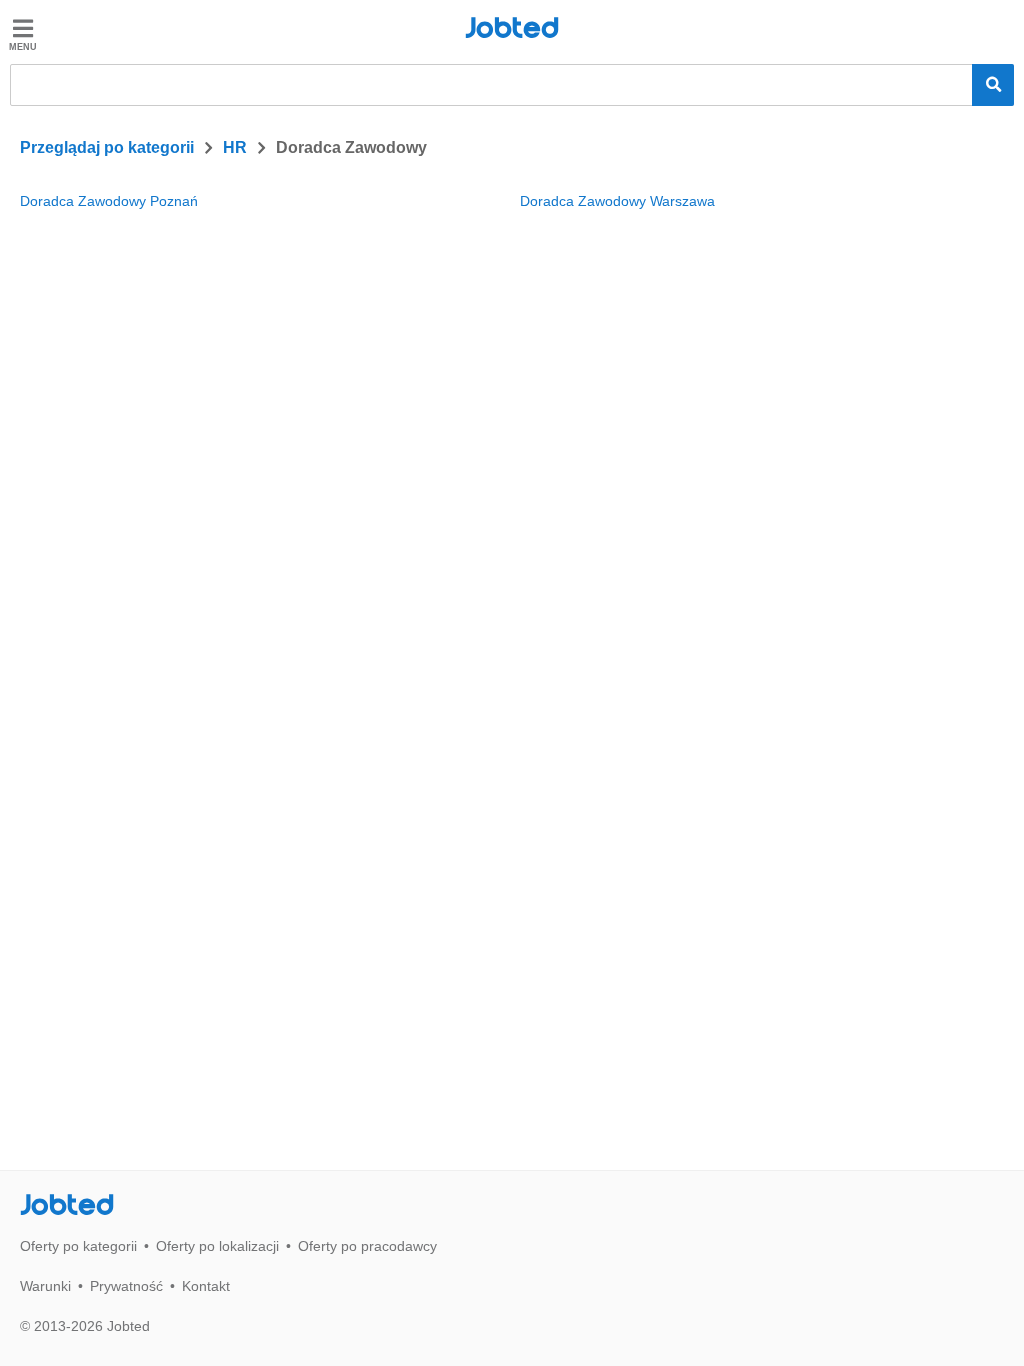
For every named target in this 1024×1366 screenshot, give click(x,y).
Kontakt (206, 1286)
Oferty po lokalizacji (217, 1246)
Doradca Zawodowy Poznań (109, 201)
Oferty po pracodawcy (367, 1246)
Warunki (45, 1286)
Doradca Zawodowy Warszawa (617, 201)
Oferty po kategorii (78, 1246)
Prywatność (126, 1286)
